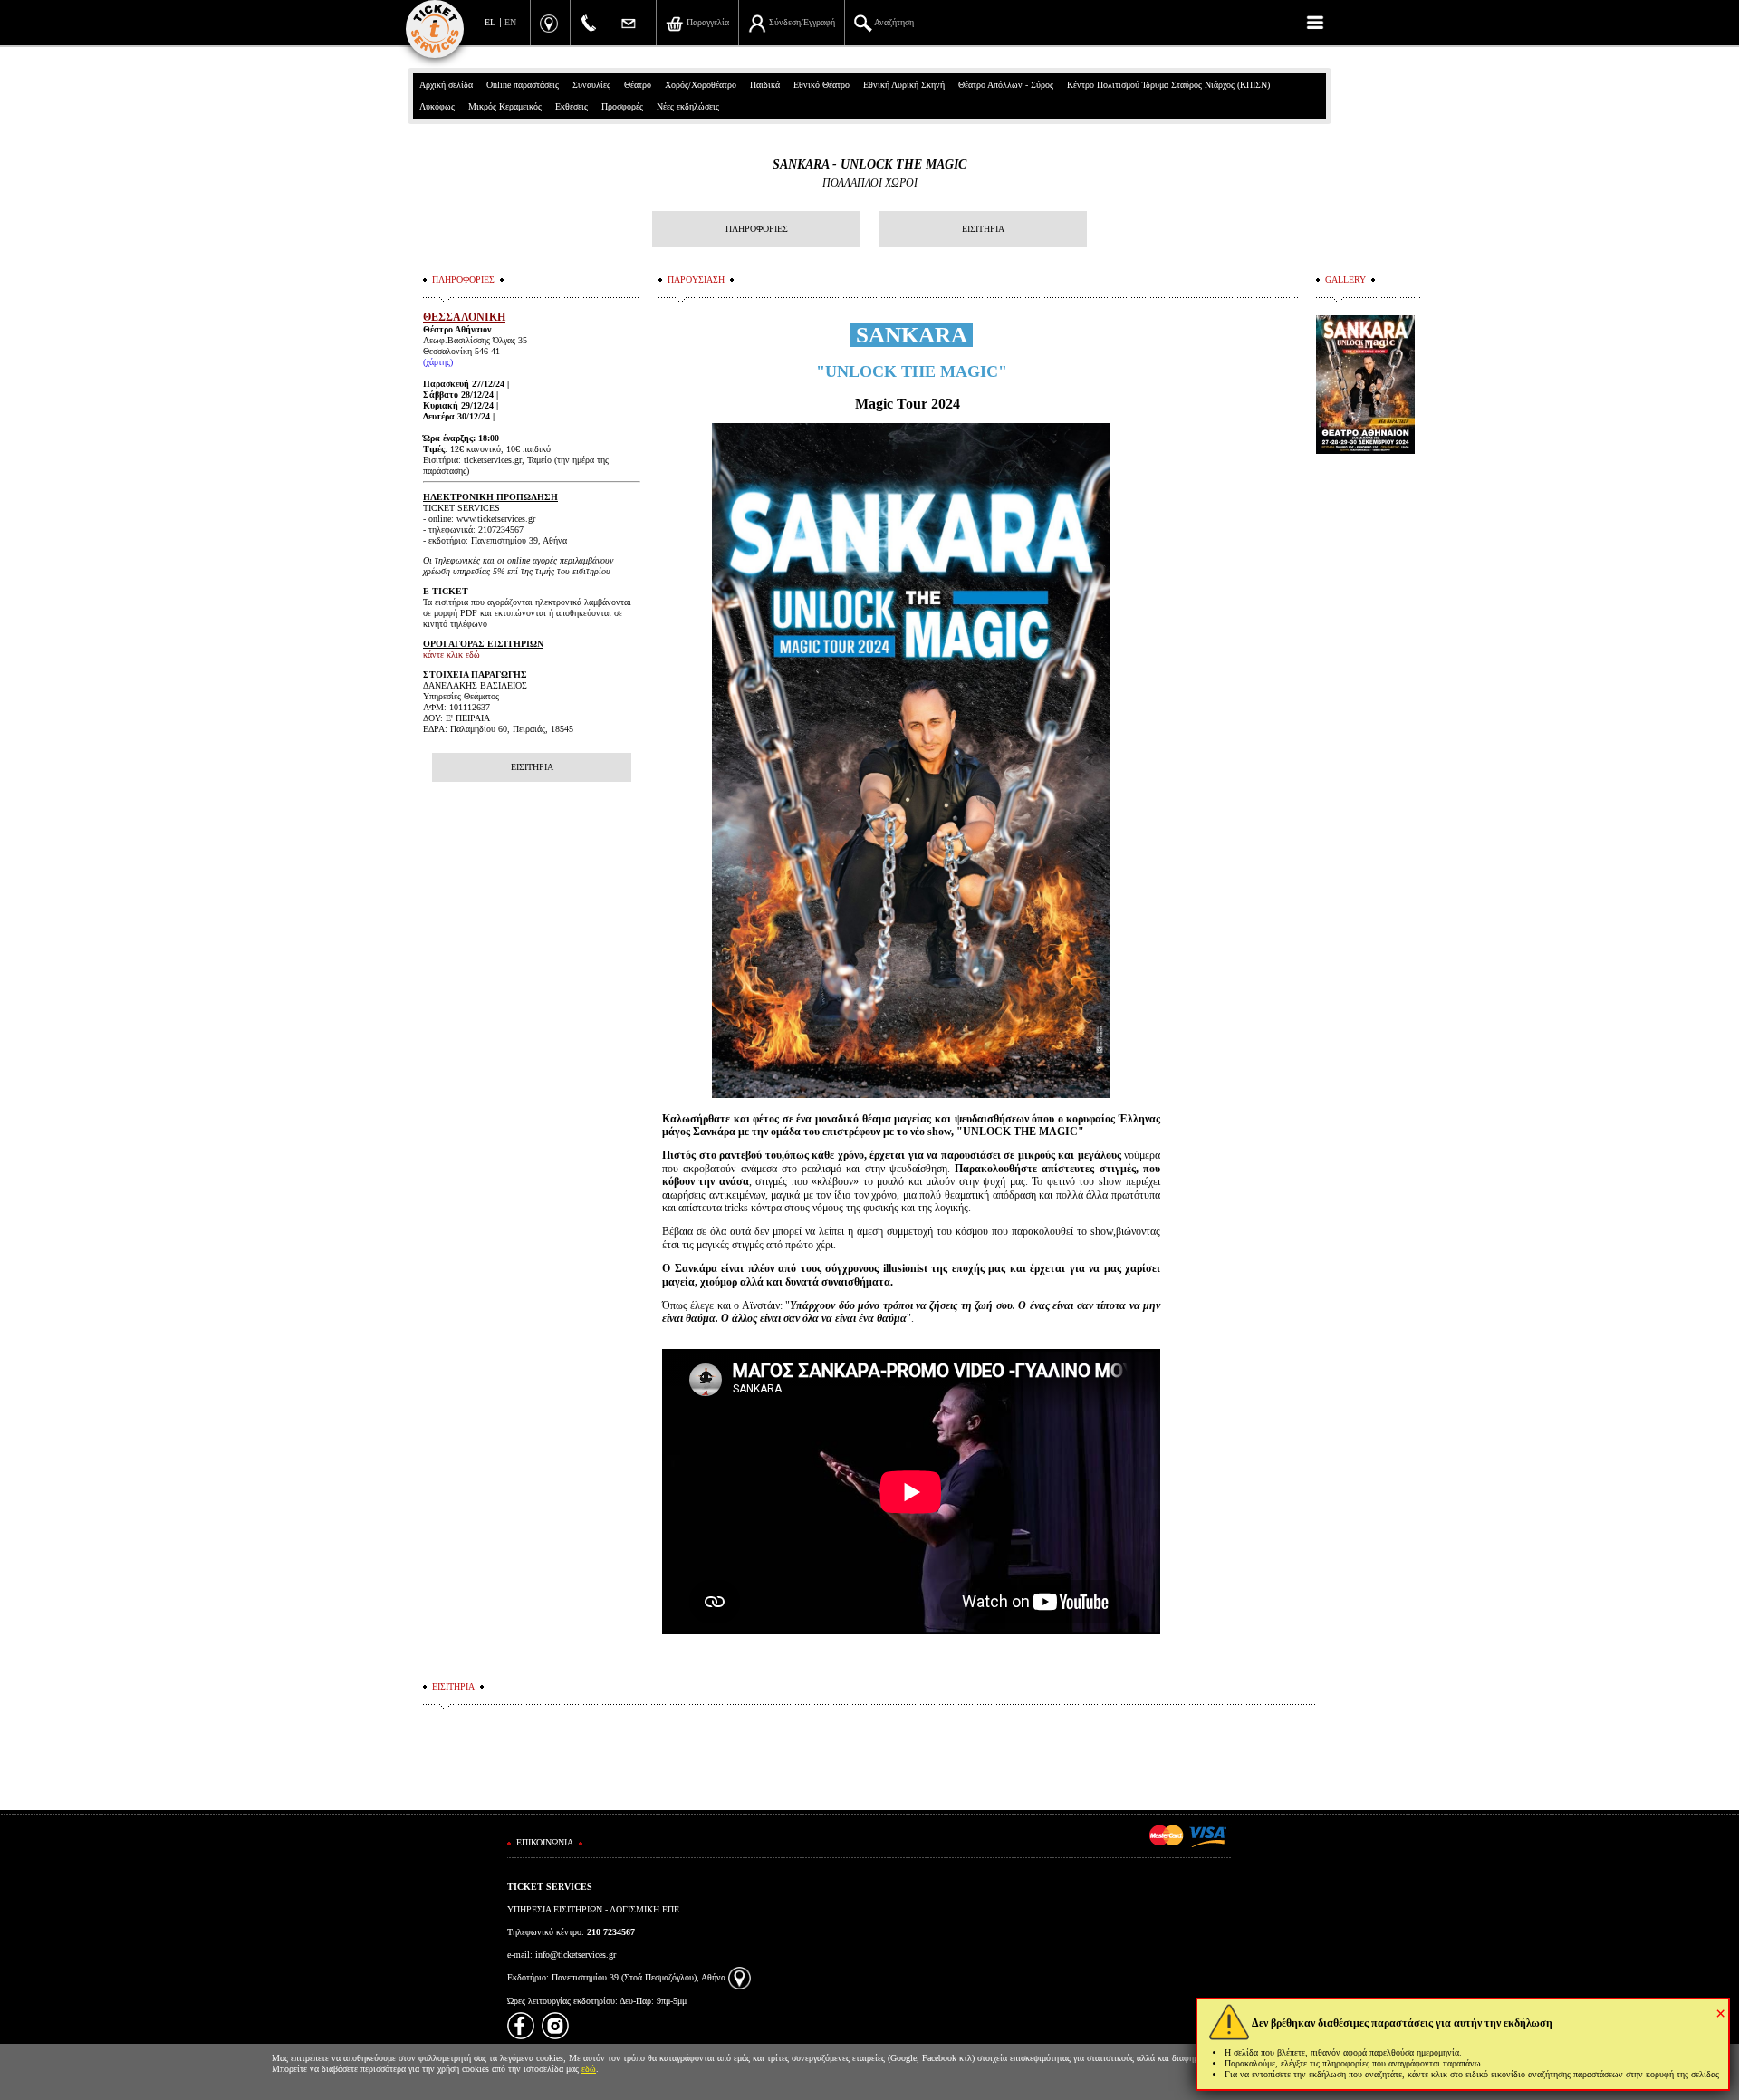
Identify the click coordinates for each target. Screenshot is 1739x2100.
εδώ (589, 2069)
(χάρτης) (438, 362)
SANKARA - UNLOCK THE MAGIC (869, 164)
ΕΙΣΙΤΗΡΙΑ (983, 229)
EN (510, 22)
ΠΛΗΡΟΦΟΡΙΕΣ (757, 229)
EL (490, 22)
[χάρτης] (740, 1977)
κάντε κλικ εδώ (452, 655)
